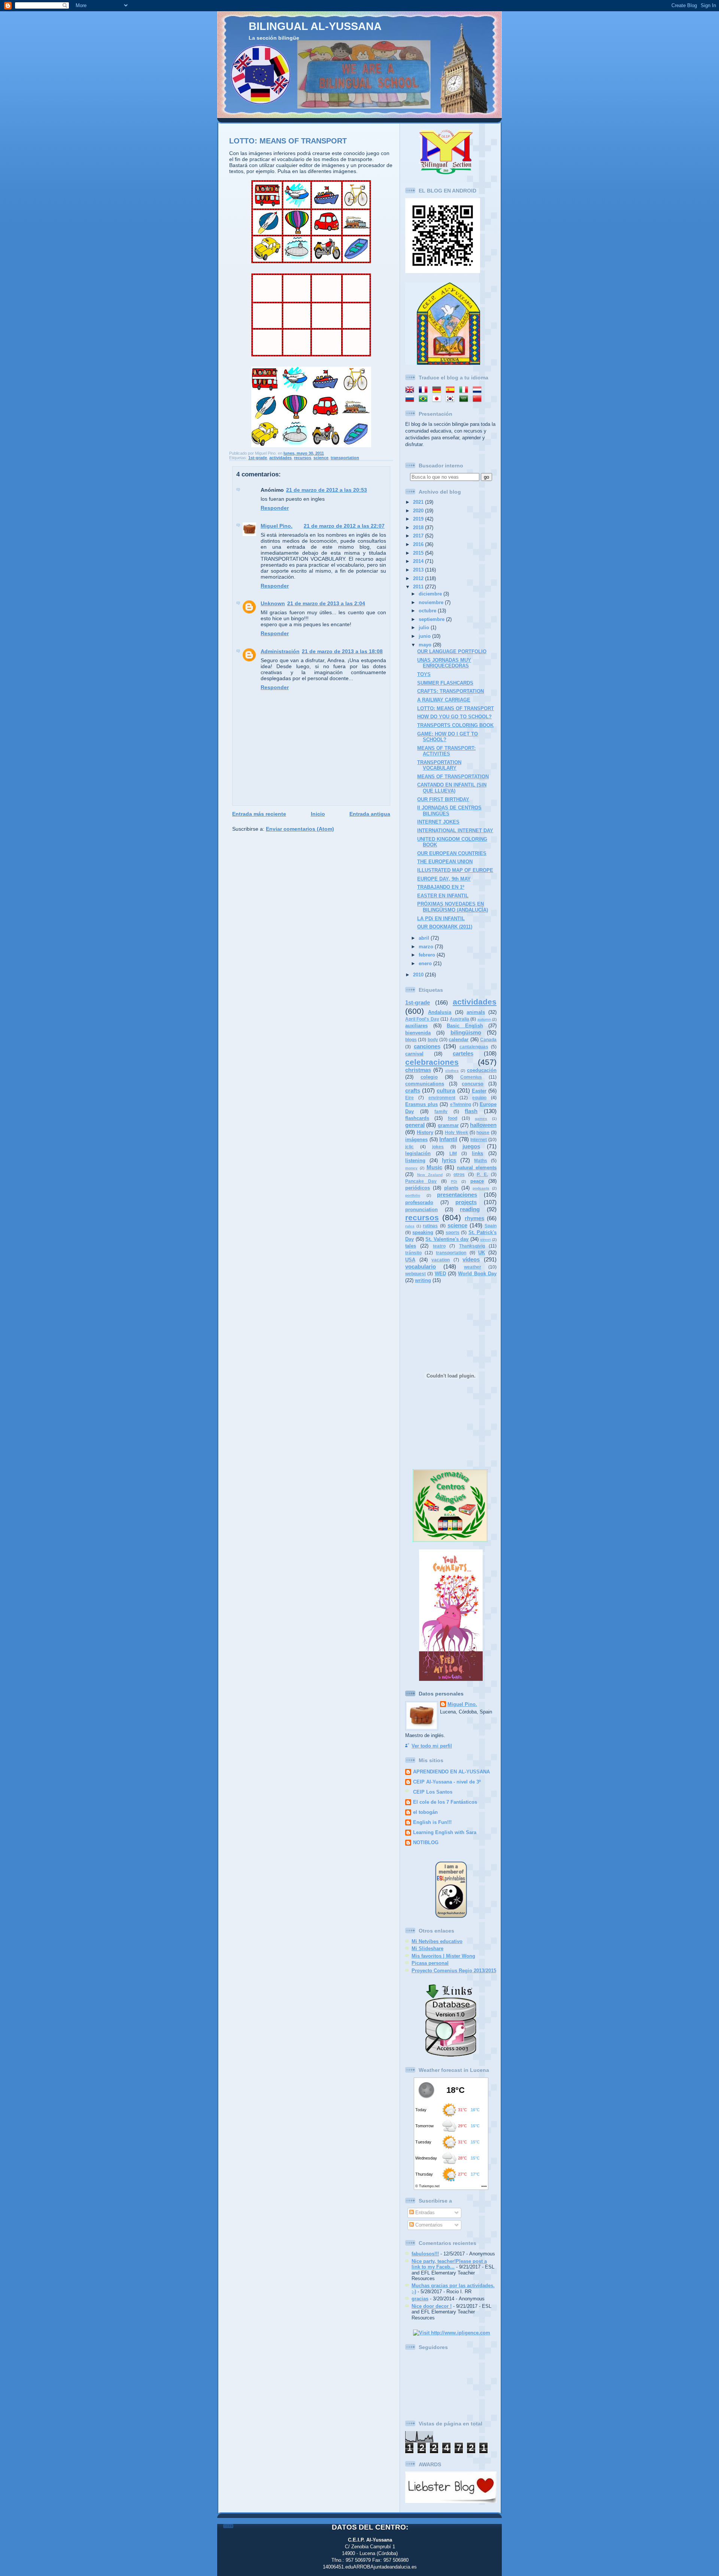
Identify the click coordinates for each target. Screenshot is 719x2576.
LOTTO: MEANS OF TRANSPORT (288, 141)
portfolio (413, 1195)
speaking (423, 1232)
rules (410, 1226)
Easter (479, 1091)
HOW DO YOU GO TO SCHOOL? (454, 717)
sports (453, 1233)
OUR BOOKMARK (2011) (445, 927)
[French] (425, 390)
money (411, 1168)
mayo (426, 645)
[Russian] (411, 399)
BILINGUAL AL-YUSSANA (315, 26)
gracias (420, 2299)
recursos (303, 458)
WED (440, 1274)
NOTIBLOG (426, 1842)
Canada (488, 1040)
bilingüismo (466, 1032)
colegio (429, 1077)
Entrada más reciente (259, 814)
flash (471, 1111)
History (425, 1132)
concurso (473, 1084)
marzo (427, 947)
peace (477, 1181)
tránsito (413, 1253)
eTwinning (461, 1104)
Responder (275, 508)
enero (426, 963)
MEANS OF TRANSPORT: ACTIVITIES (446, 751)
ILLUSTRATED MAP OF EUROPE (455, 870)
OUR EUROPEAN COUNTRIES (452, 853)
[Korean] (452, 399)
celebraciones (432, 1062)
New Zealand (430, 1175)
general (415, 1125)
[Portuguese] (425, 399)
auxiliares (416, 1026)
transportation (345, 458)
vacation (441, 1260)
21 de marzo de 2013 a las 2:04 (326, 603)
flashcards (417, 1118)
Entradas (424, 2213)
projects (466, 1202)
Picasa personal (430, 1963)
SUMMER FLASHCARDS (445, 683)
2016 (419, 544)
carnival (414, 1054)
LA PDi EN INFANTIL (441, 919)
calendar (459, 1040)
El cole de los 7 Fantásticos (445, 1802)
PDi (454, 1181)
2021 (419, 502)
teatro (439, 1246)
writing (423, 1280)
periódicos (418, 1188)
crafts (413, 1090)
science (321, 458)
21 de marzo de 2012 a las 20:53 (327, 490)
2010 (419, 975)
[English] (411, 390)
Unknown (273, 603)
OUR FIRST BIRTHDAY (443, 799)
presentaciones (457, 1195)
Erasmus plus (421, 1104)
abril (425, 938)
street (485, 1239)
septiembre (432, 619)
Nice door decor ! (432, 2306)
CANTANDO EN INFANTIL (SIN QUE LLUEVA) (452, 788)
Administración (280, 651)
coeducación (482, 1070)
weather (473, 1267)
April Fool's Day (422, 1019)
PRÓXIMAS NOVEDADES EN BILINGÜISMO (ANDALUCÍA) (453, 907)
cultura (446, 1090)
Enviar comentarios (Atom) (300, 829)
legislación (418, 1153)
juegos (471, 1146)
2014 (419, 561)
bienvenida (418, 1033)
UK (482, 1253)
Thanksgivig (472, 1246)
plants (451, 1188)
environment (442, 1098)
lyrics (449, 1160)
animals (476, 1012)
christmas (418, 1070)
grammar (448, 1125)
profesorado (419, 1202)
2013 (419, 570)
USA (410, 1260)
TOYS (424, 674)
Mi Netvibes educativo (437, 1941)
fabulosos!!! (425, 2254)
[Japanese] (438, 399)
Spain (491, 1226)
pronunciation (421, 1210)
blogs (411, 1040)
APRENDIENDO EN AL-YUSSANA (451, 1772)
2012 (419, 578)
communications (425, 1084)
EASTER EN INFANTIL (443, 896)
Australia (459, 1019)
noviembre (432, 602)
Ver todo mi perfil (432, 1746)
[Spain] (452, 390)
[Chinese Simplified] (479, 399)
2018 (419, 528)
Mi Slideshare (427, 1948)
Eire (409, 1098)
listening (415, 1160)
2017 (419, 536)
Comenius (471, 1077)
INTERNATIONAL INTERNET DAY (455, 831)
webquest (415, 1274)
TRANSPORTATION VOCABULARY (439, 765)
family (441, 1112)
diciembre (431, 594)
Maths (481, 1161)
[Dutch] (479, 390)
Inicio (318, 814)
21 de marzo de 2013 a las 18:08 (342, 651)
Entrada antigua (370, 814)
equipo (479, 1098)
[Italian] (465, 390)
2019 (419, 519)
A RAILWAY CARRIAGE (444, 700)
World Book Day (477, 1274)
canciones (427, 1046)
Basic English (465, 1026)
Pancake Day (421, 1181)
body (433, 1040)
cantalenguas (474, 1047)
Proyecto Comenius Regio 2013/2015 (454, 1971)
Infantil (448, 1139)
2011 (419, 587)
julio (425, 628)
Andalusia (440, 1012)
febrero (428, 955)
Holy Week (456, 1133)
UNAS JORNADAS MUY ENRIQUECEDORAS (444, 663)
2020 (419, 511)
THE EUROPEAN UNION (445, 862)
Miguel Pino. (277, 526)
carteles (463, 1053)
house (483, 1133)
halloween (483, 1125)
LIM (453, 1154)
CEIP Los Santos (433, 1792)
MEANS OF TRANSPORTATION (453, 777)
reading (470, 1209)
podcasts (481, 1188)
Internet (479, 1140)
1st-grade (258, 458)
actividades (280, 458)
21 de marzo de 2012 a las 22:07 (344, 526)
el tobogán (425, 1812)
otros (459, 1175)
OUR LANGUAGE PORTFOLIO (452, 651)
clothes (452, 1071)
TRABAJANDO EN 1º (441, 887)
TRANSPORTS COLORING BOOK (455, 725)
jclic (409, 1147)
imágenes (416, 1139)
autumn (484, 1019)
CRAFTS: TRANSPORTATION (450, 691)
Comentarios (428, 2225)
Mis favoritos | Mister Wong (443, 1956)
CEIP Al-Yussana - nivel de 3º (447, 1782)
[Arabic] (465, 399)
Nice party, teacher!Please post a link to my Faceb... (449, 2264)
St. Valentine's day (447, 1239)
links (477, 1153)
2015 (419, 553)
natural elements (477, 1168)
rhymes (474, 1218)
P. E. (482, 1175)
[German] (438, 390)
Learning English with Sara (445, 1832)
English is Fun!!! (432, 1822)
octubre (428, 611)
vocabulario (421, 1266)
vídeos (471, 1259)
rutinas (430, 1226)
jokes (438, 1147)
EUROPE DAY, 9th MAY (444, 879)
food (453, 1118)
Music (434, 1167)
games (481, 1119)
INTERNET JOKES (438, 822)
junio (425, 636)
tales (411, 1246)
